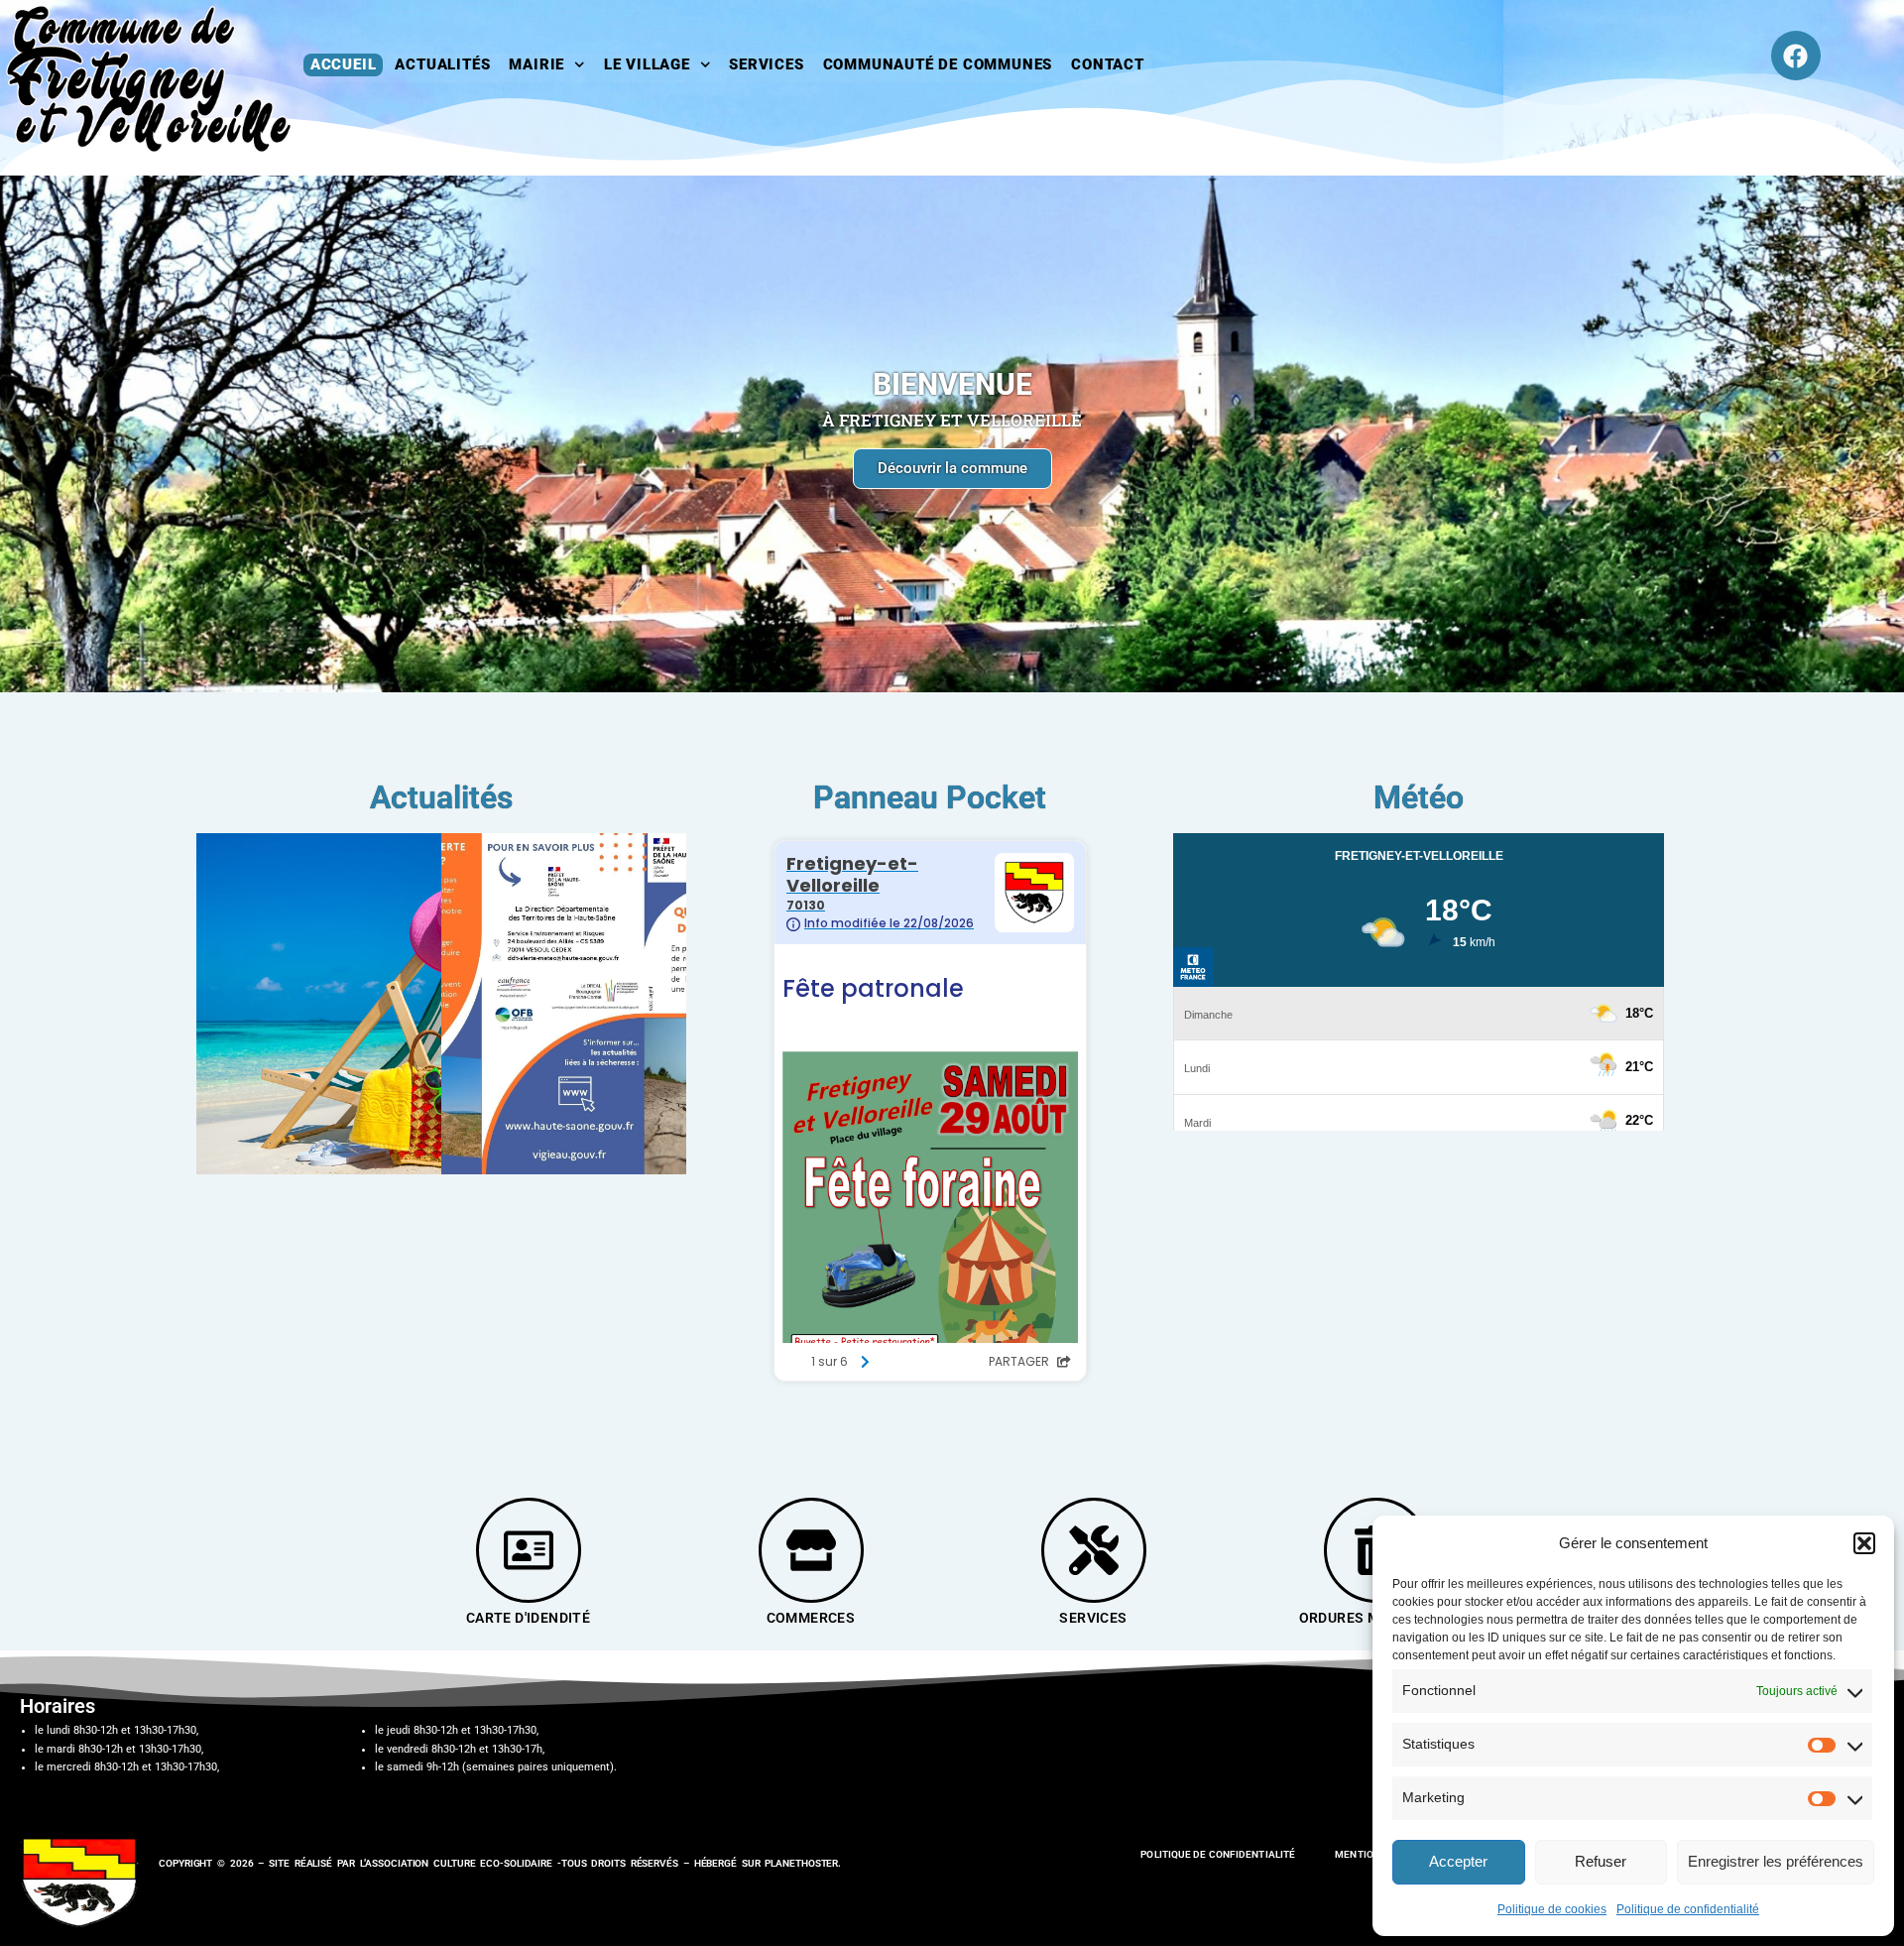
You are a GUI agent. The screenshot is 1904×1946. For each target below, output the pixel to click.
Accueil (344, 64)
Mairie (536, 64)
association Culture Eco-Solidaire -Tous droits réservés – (529, 1863)
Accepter (1458, 1861)
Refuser (1601, 1861)
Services (766, 64)
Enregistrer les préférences (1776, 1861)
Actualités (442, 64)
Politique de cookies (1552, 1909)
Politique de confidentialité (1688, 1909)
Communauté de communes (938, 64)
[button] (1864, 1543)
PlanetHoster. (803, 1863)
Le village (647, 64)
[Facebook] (1796, 56)
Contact (1108, 64)
